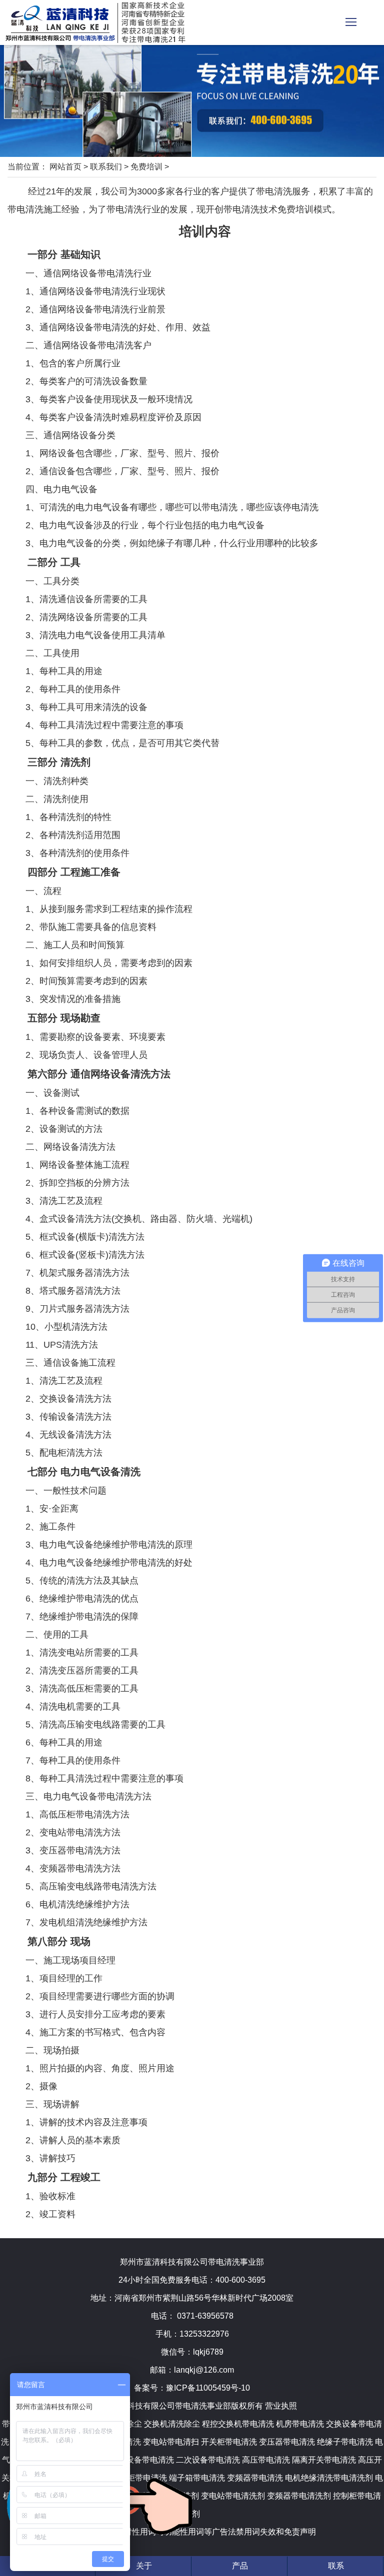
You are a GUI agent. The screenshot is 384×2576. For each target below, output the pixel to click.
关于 (144, 2566)
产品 (240, 2566)
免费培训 (146, 167)
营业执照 (281, 2406)
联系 (336, 2566)
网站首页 (65, 167)
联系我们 (106, 167)
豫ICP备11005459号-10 (208, 2388)
